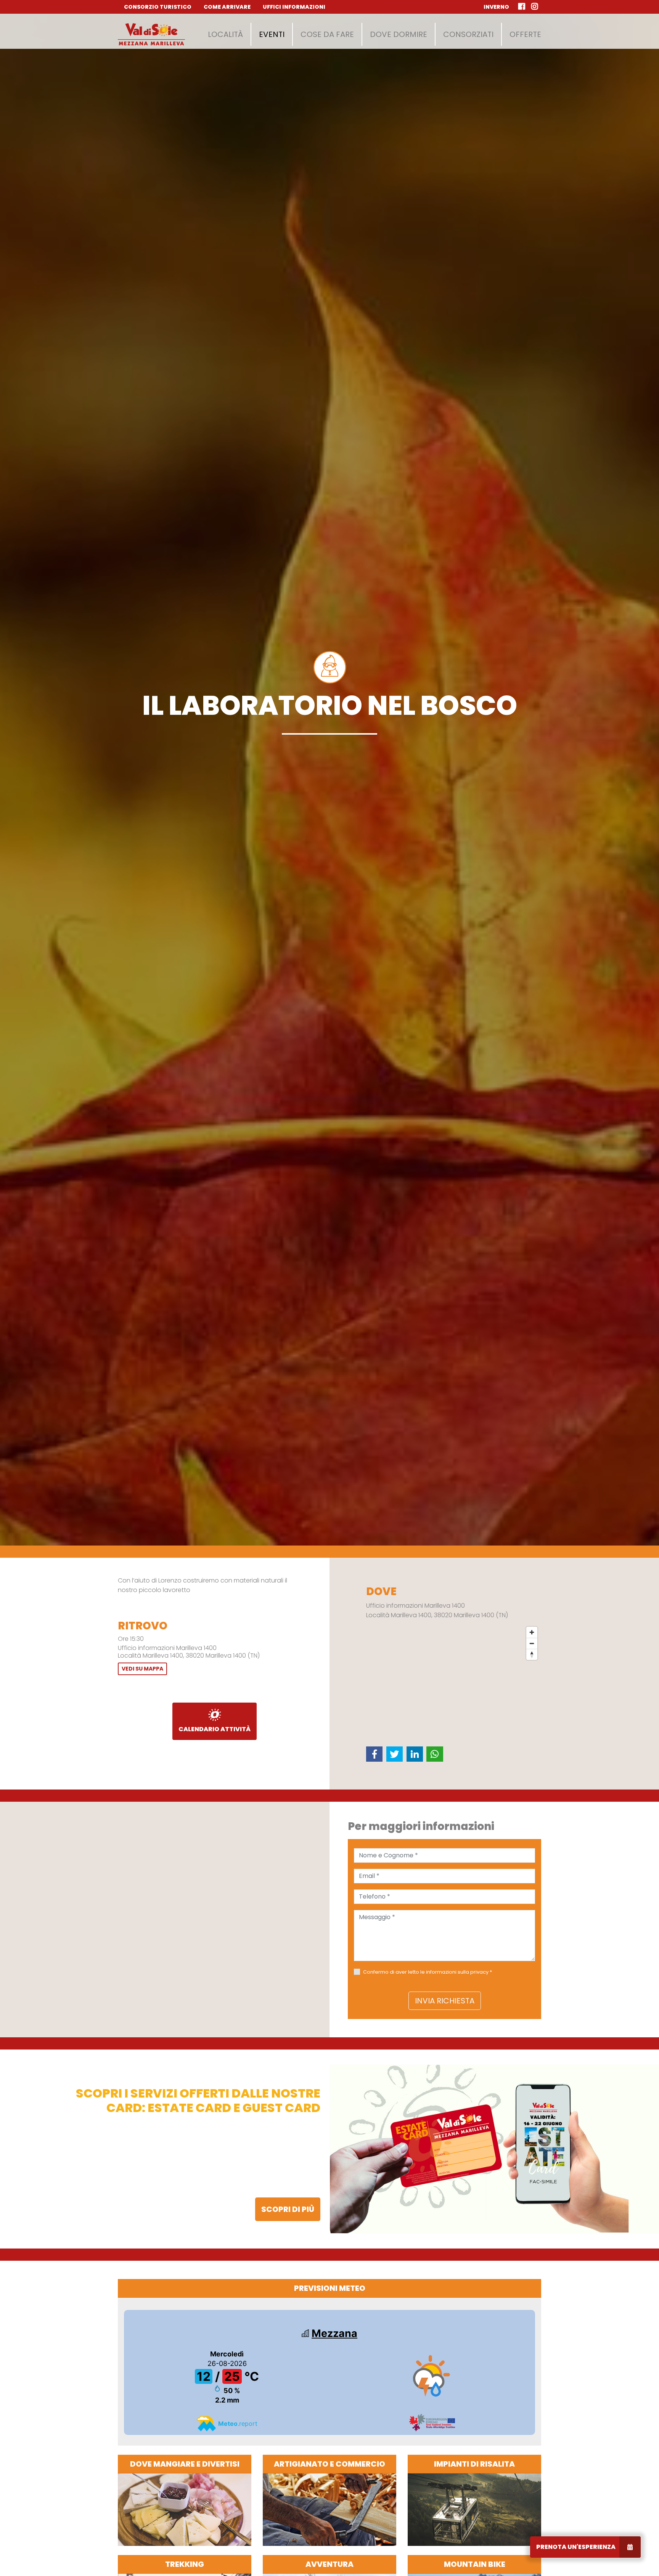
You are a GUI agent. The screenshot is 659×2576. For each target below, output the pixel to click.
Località (225, 34)
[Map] (454, 1680)
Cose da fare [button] (327, 34)
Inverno (496, 7)
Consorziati (468, 34)
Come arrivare (227, 7)
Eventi (272, 34)
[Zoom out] (532, 1643)
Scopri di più (288, 2209)
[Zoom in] (532, 1632)
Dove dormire (399, 34)
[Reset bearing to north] (532, 1654)
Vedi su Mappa (142, 1669)
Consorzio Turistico (158, 7)
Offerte (525, 34)
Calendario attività (215, 1729)
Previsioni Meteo (330, 2288)
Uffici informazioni (294, 7)
